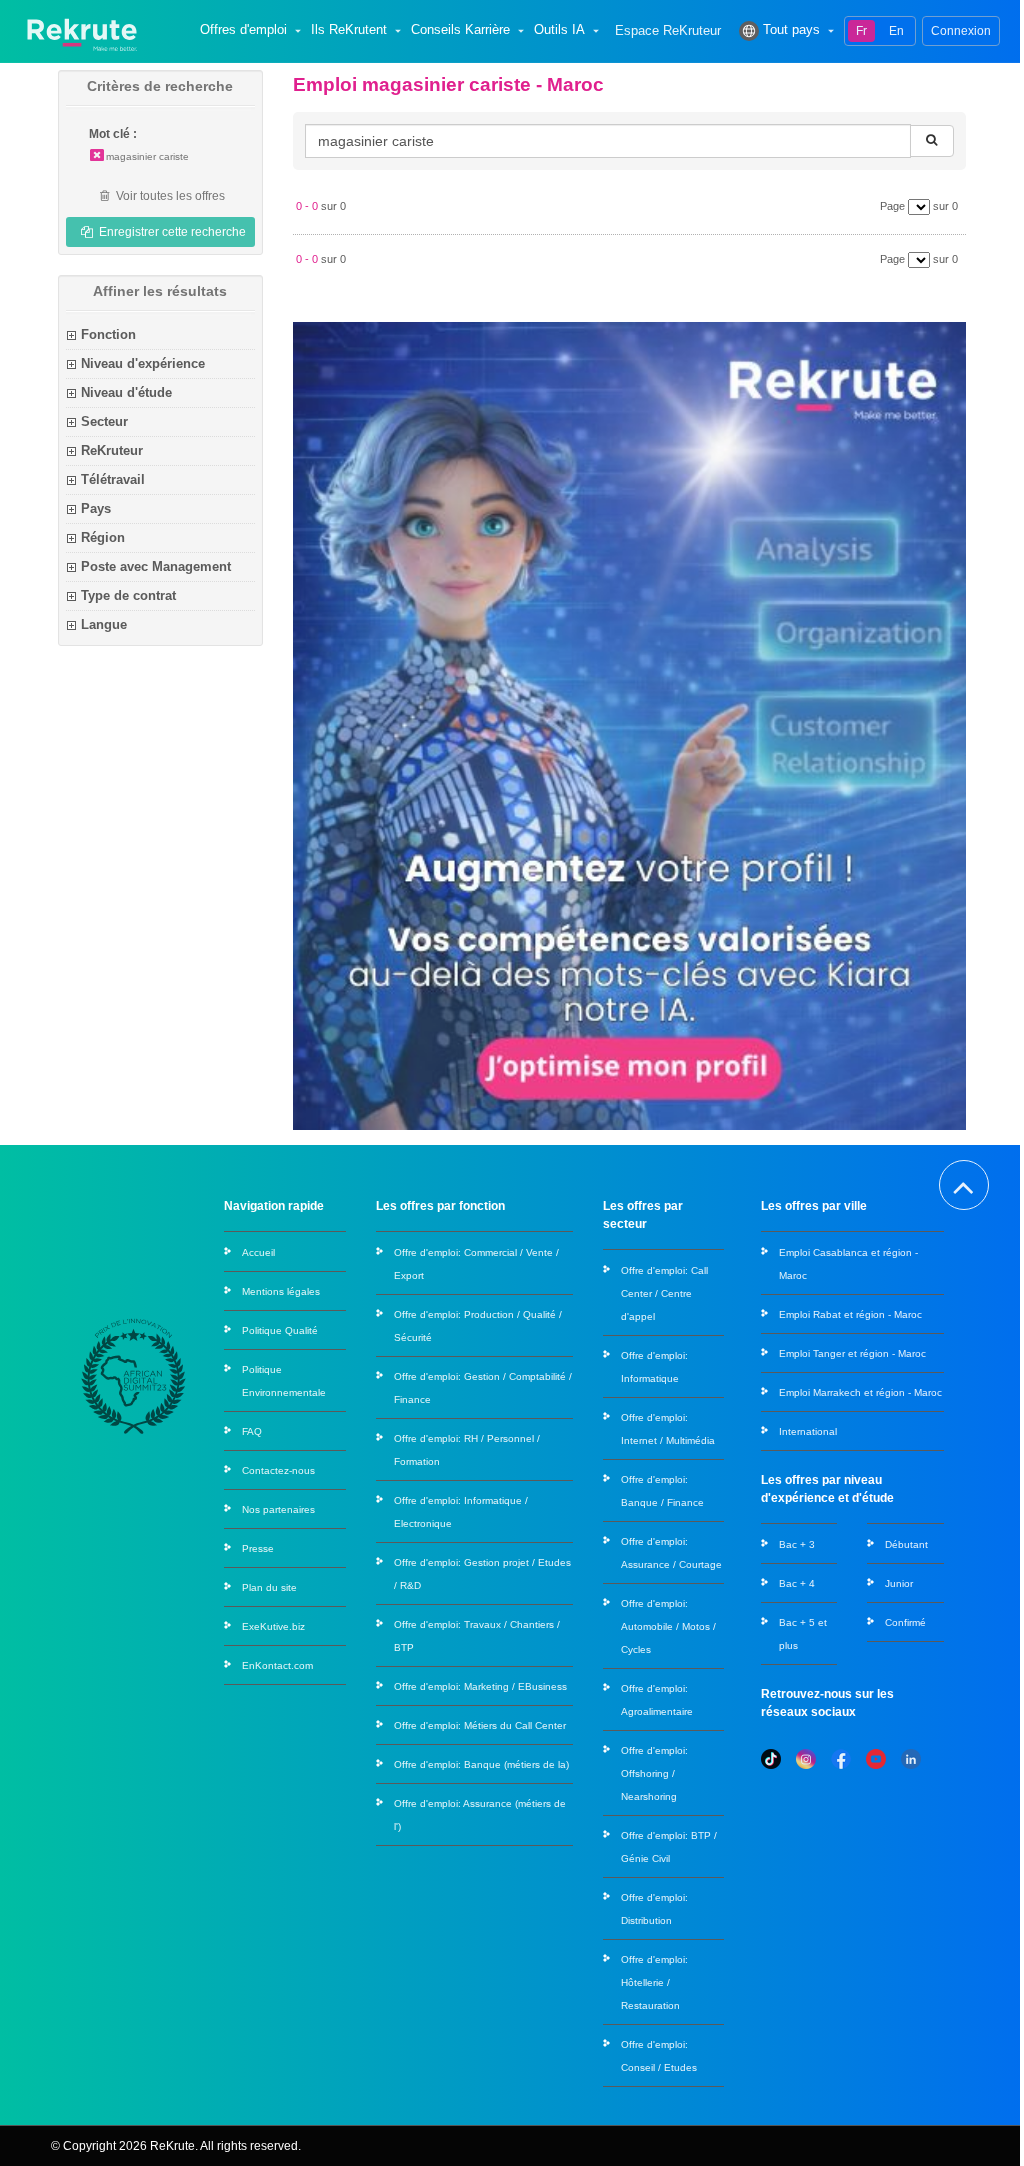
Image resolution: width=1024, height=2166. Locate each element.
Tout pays (791, 30)
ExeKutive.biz (273, 1626)
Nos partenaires (278, 1509)
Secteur (104, 421)
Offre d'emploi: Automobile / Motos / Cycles (668, 1626)
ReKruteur (112, 450)
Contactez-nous (278, 1470)
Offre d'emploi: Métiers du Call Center (480, 1725)
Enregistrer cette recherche (171, 232)
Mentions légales (281, 1291)
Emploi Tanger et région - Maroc (852, 1353)
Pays (96, 508)
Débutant (906, 1544)
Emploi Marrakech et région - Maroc (860, 1392)
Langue (104, 624)
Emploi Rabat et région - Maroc (850, 1314)
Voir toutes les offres (169, 196)
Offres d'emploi (243, 30)
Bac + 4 (797, 1583)
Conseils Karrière (460, 30)
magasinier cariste (147, 156)
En (896, 31)
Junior (899, 1583)
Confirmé (905, 1622)
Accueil (258, 1252)
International (808, 1431)
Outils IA (559, 30)
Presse (258, 1548)
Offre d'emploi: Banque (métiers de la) (481, 1764)
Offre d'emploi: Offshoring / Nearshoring (654, 1773)
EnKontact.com (277, 1665)
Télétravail (113, 479)
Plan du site (269, 1587)
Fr (861, 31)
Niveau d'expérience (143, 363)
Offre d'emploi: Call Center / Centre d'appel (664, 1293)
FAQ (252, 1431)
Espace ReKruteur (668, 31)
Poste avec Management (156, 566)
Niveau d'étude (126, 392)
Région (103, 537)
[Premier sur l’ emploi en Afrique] (81, 30)
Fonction (108, 334)
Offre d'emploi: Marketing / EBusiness (480, 1686)
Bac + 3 (797, 1544)
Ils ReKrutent (349, 30)
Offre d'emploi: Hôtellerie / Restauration (654, 1982)
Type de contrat (128, 595)
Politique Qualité (280, 1330)
